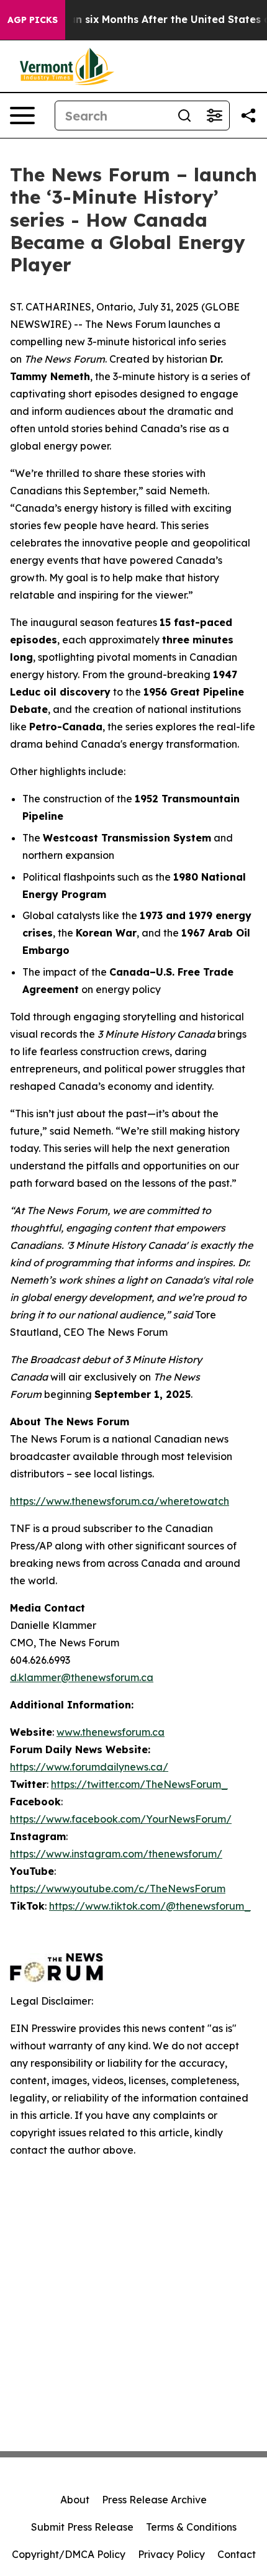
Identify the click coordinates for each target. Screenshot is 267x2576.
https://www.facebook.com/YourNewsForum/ (121, 1819)
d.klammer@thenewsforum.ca (82, 1677)
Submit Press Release (82, 2527)
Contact (237, 2554)
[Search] (184, 116)
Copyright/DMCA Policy (69, 2554)
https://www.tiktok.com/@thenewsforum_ (150, 1906)
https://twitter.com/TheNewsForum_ (139, 1784)
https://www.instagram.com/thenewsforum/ (116, 1854)
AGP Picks (33, 20)
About (75, 2500)
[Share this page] (248, 116)
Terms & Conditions (191, 2527)
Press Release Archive (154, 2500)
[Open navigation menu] (22, 116)
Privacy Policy (171, 2554)
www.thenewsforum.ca (111, 1732)
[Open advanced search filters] (214, 116)
